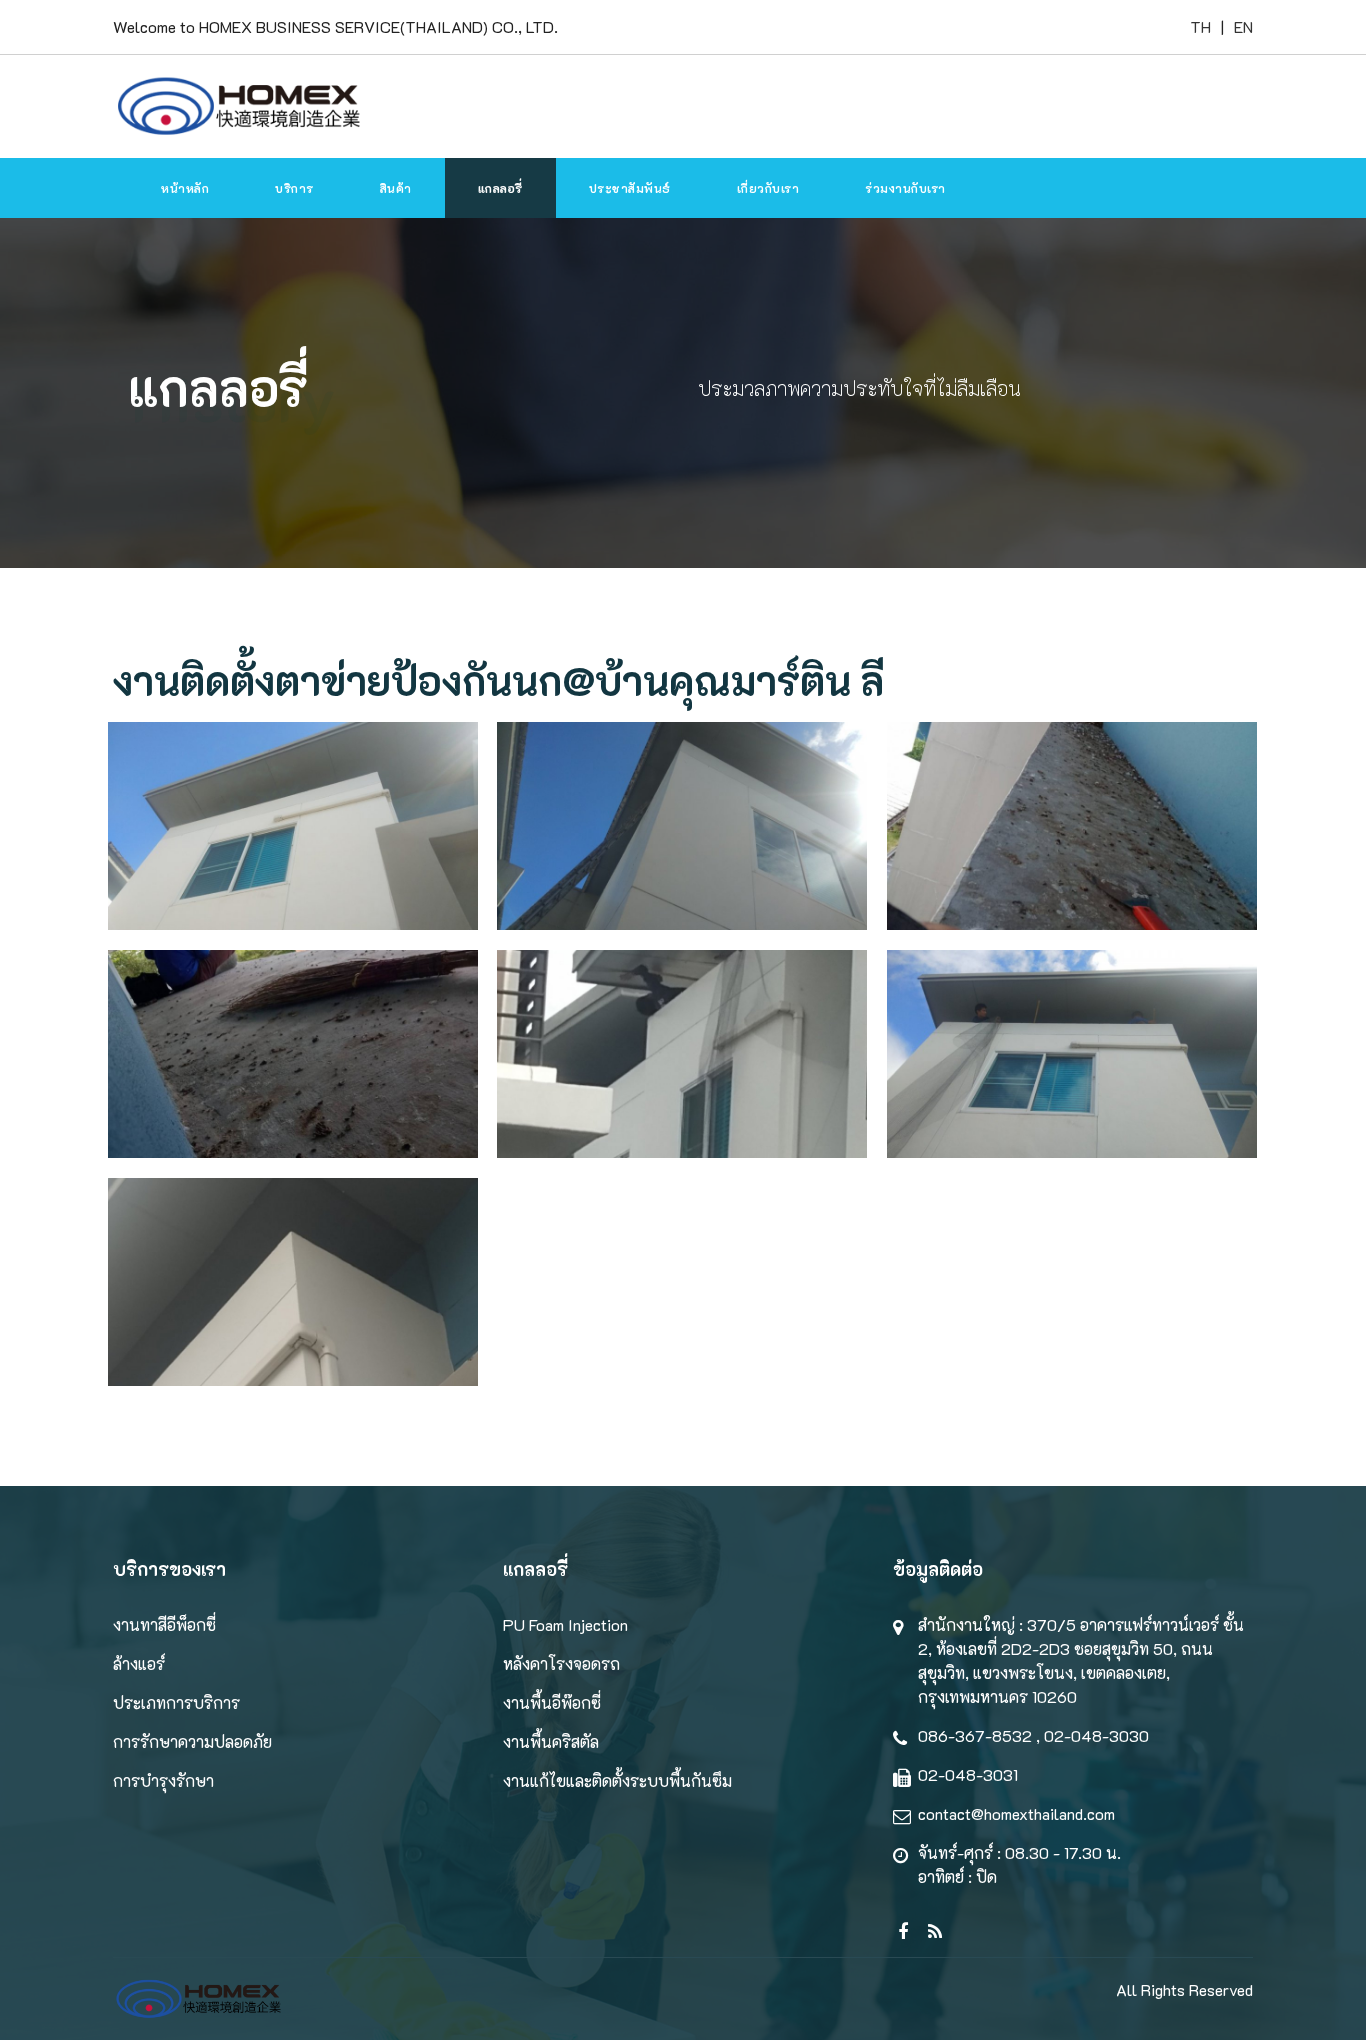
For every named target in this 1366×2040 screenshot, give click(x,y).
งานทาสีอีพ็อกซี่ (164, 1624)
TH (1200, 26)
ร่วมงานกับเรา (905, 188)
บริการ (294, 188)
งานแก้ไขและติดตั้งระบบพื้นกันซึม (617, 1780)
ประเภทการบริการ (176, 1702)
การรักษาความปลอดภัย (192, 1741)
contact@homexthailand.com (1016, 1813)
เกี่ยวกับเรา (768, 188)
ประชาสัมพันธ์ (630, 188)
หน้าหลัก (185, 188)
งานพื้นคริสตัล (551, 1741)
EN (1243, 26)
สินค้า (396, 188)
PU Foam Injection (565, 1624)
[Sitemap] (898, 1917)
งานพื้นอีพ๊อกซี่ (552, 1702)
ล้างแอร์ (139, 1663)
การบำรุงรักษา (163, 1780)
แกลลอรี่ (500, 188)
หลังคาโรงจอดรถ (561, 1663)
